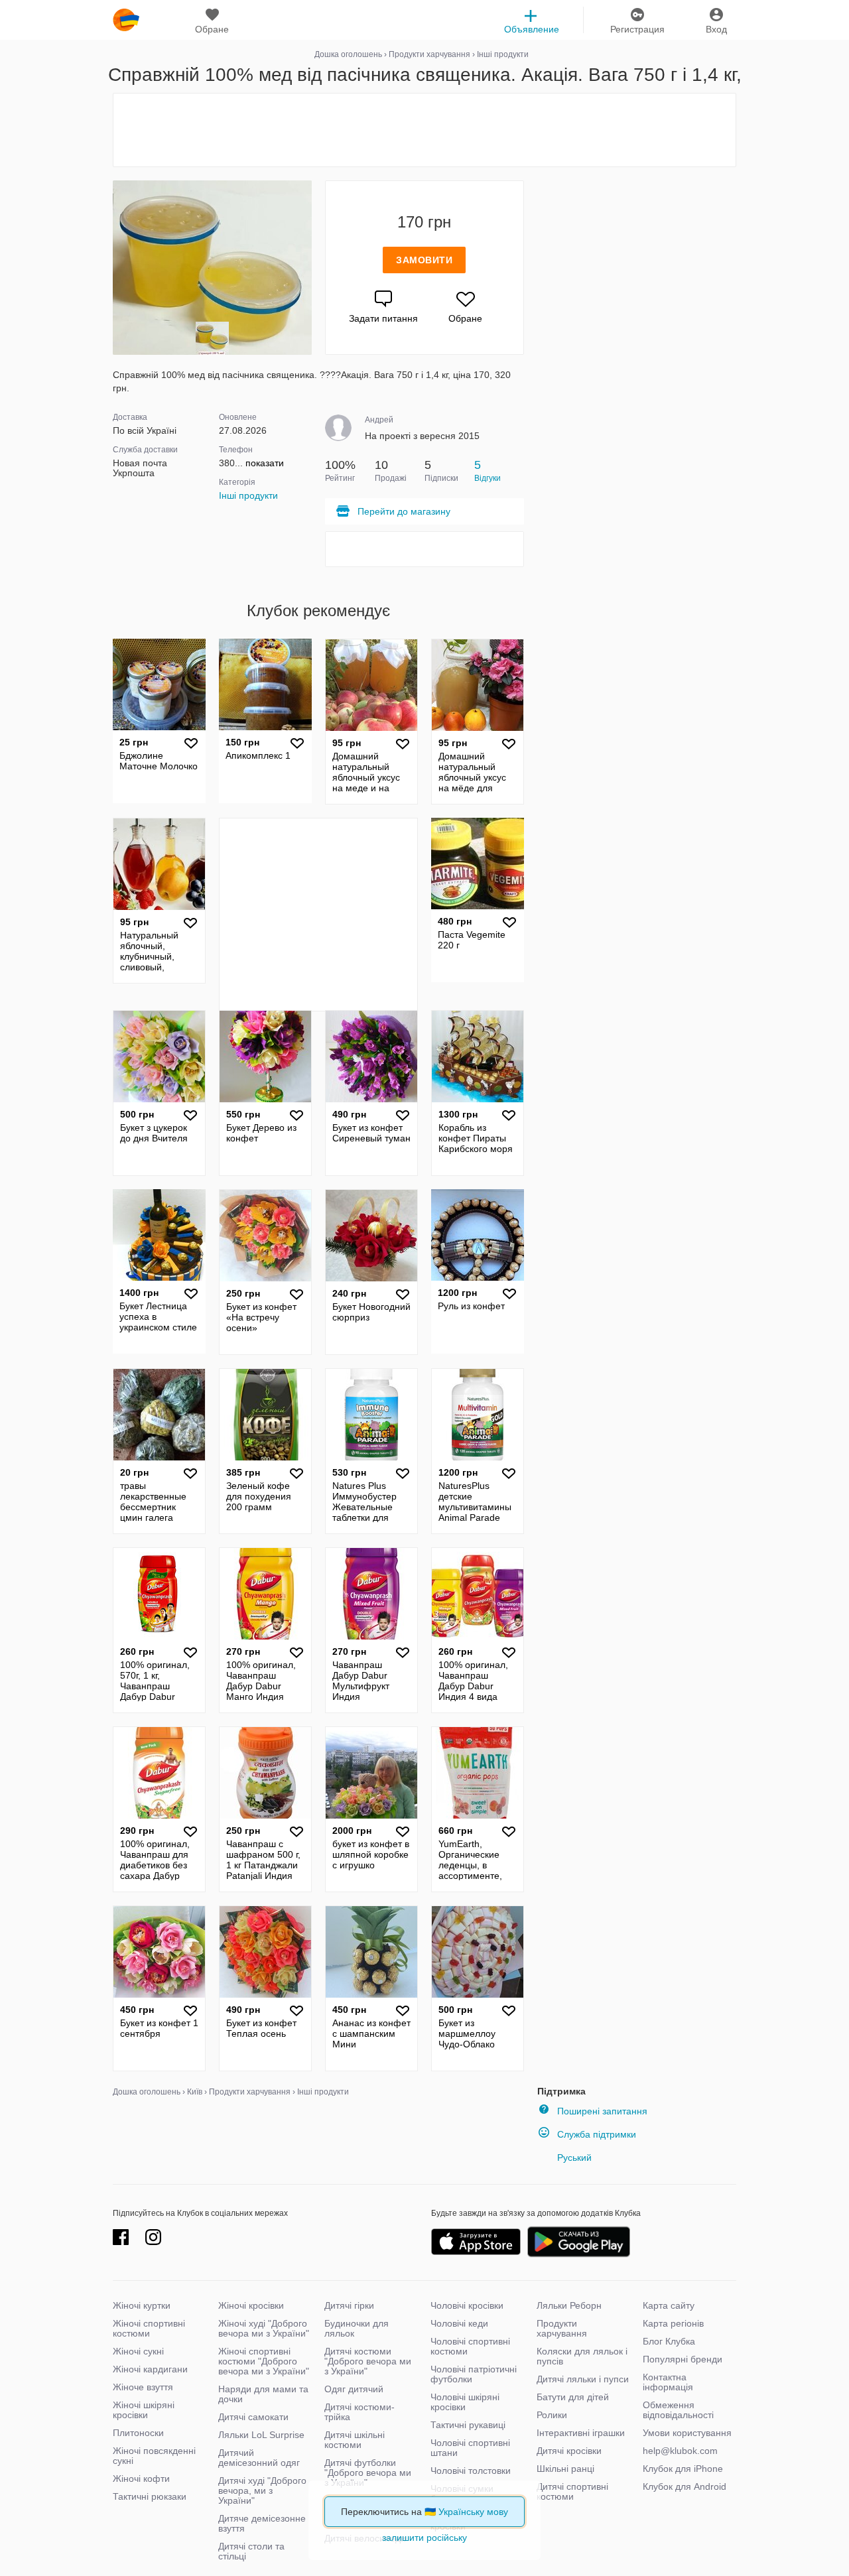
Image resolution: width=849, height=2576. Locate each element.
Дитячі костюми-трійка (359, 2412)
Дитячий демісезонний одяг (259, 2458)
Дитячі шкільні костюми (355, 2440)
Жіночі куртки (142, 2305)
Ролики (552, 2415)
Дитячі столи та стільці (251, 2551)
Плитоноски (138, 2433)
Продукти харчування (562, 2328)
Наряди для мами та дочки (263, 2394)
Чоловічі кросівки (467, 2305)
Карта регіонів (673, 2323)
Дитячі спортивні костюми (572, 2491)
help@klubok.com (680, 2451)
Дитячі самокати (253, 2417)
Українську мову (473, 2512)
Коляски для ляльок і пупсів (582, 2356)
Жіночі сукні (138, 2351)
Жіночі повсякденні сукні (154, 2456)
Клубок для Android (685, 2486)
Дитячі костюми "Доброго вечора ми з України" (368, 2361)
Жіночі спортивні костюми (149, 2328)
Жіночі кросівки (251, 2305)
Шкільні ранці (565, 2469)
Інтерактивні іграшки (581, 2433)
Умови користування (687, 2433)
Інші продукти (248, 495)
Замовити (424, 260)
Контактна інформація (668, 2382)
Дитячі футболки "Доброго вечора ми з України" (368, 2473)
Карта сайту (669, 2305)
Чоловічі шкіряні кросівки (465, 2402)
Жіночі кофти (141, 2479)
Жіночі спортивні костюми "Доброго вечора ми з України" (264, 2361)
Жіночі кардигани (150, 2369)
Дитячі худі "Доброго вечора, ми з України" (262, 2490)
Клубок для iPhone (683, 2469)
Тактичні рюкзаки (150, 2496)
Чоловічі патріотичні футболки (474, 2374)
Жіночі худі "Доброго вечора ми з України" (264, 2328)
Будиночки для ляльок (357, 2328)
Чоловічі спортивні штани (470, 2448)
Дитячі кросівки (569, 2451)
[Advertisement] (424, 130)
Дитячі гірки (349, 2305)
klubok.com (126, 20)
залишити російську (424, 2538)
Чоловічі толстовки (471, 2471)
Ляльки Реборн (569, 2305)
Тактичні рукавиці (468, 2425)
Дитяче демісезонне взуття (262, 2523)
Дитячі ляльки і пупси (583, 2379)
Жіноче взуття (143, 2387)
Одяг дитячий (354, 2389)
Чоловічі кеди (459, 2323)
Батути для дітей (573, 2397)
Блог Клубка (669, 2341)
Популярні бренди (683, 2359)
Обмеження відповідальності (678, 2410)
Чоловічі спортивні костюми (470, 2346)
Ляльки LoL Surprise (261, 2435)
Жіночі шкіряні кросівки (144, 2410)
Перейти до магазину (404, 511)
